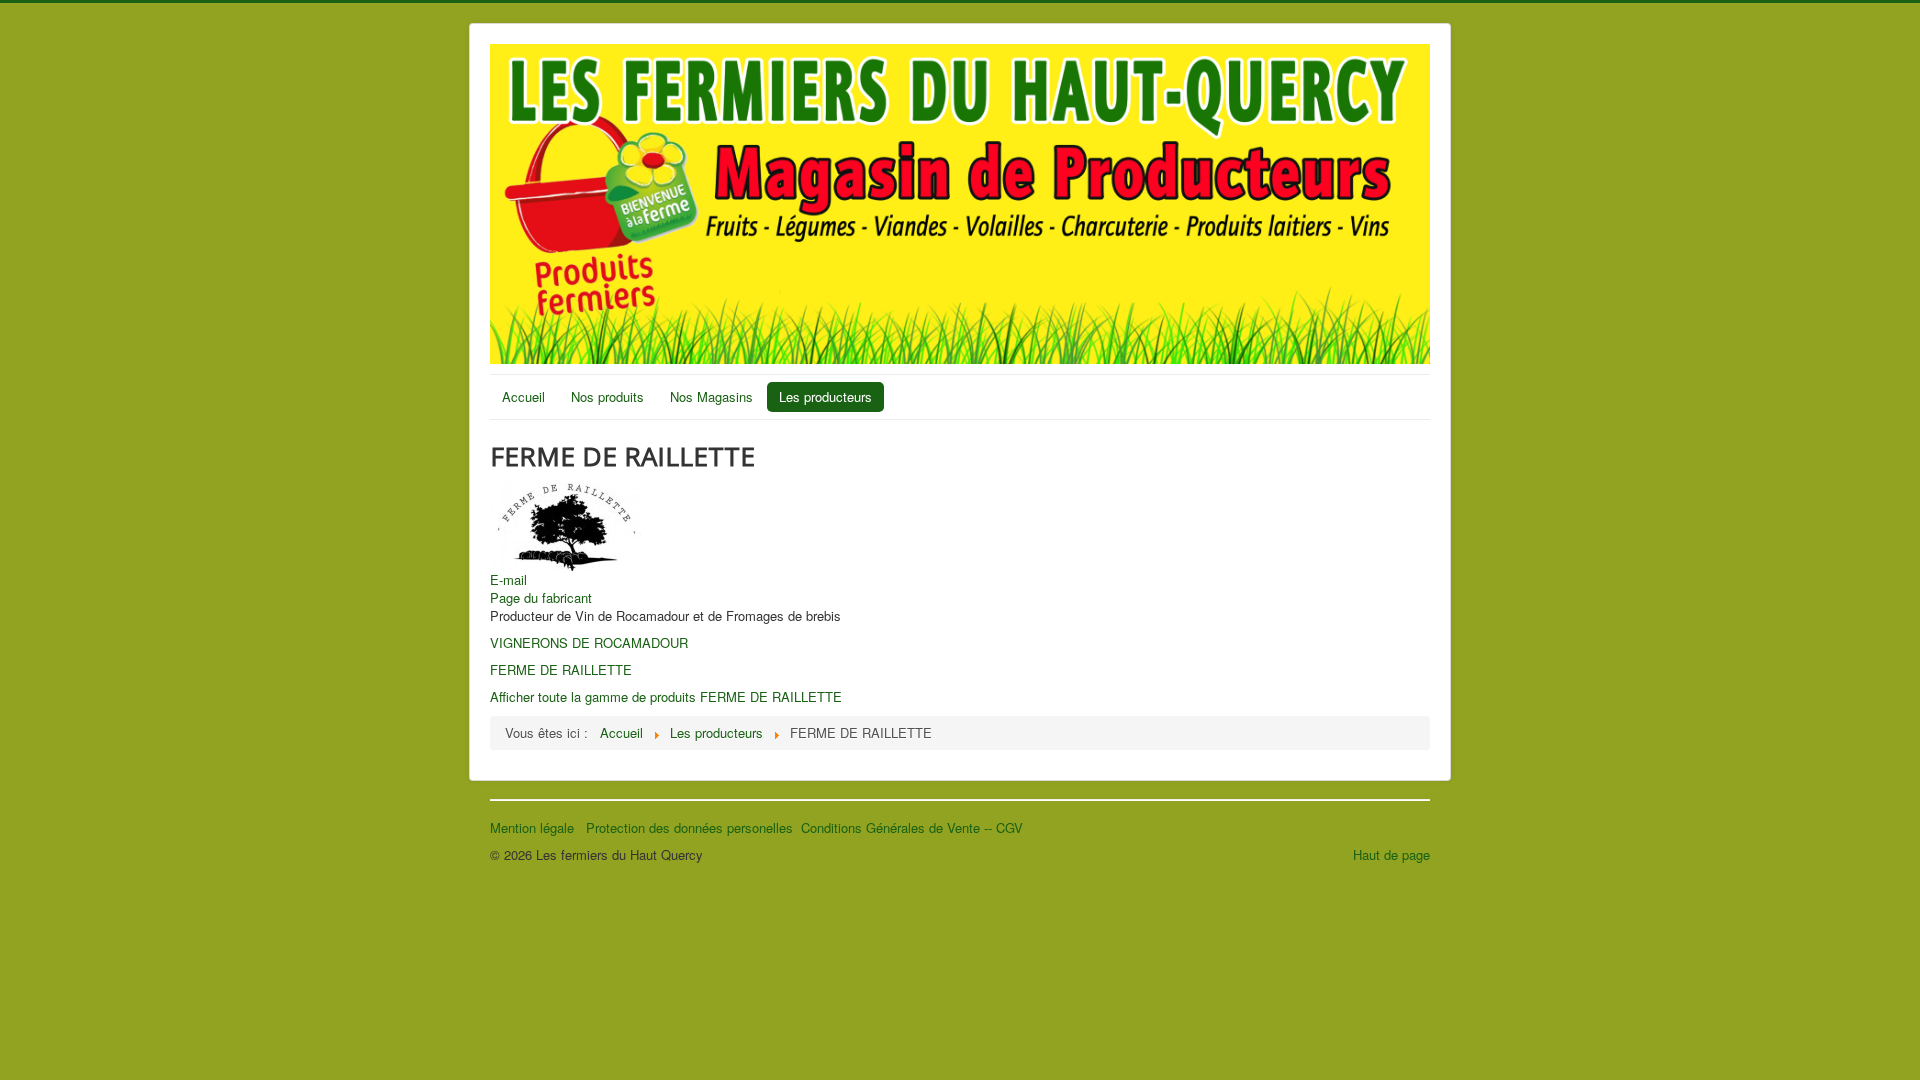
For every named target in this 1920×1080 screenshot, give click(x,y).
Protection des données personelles (693, 827)
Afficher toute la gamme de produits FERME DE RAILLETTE (666, 696)
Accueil (523, 396)
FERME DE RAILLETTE (561, 669)
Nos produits (607, 396)
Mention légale (538, 827)
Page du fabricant (541, 597)
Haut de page (1391, 854)
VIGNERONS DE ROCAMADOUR (589, 642)
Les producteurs (825, 396)
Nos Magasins (711, 396)
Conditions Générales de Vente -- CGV (912, 827)
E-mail (508, 579)
